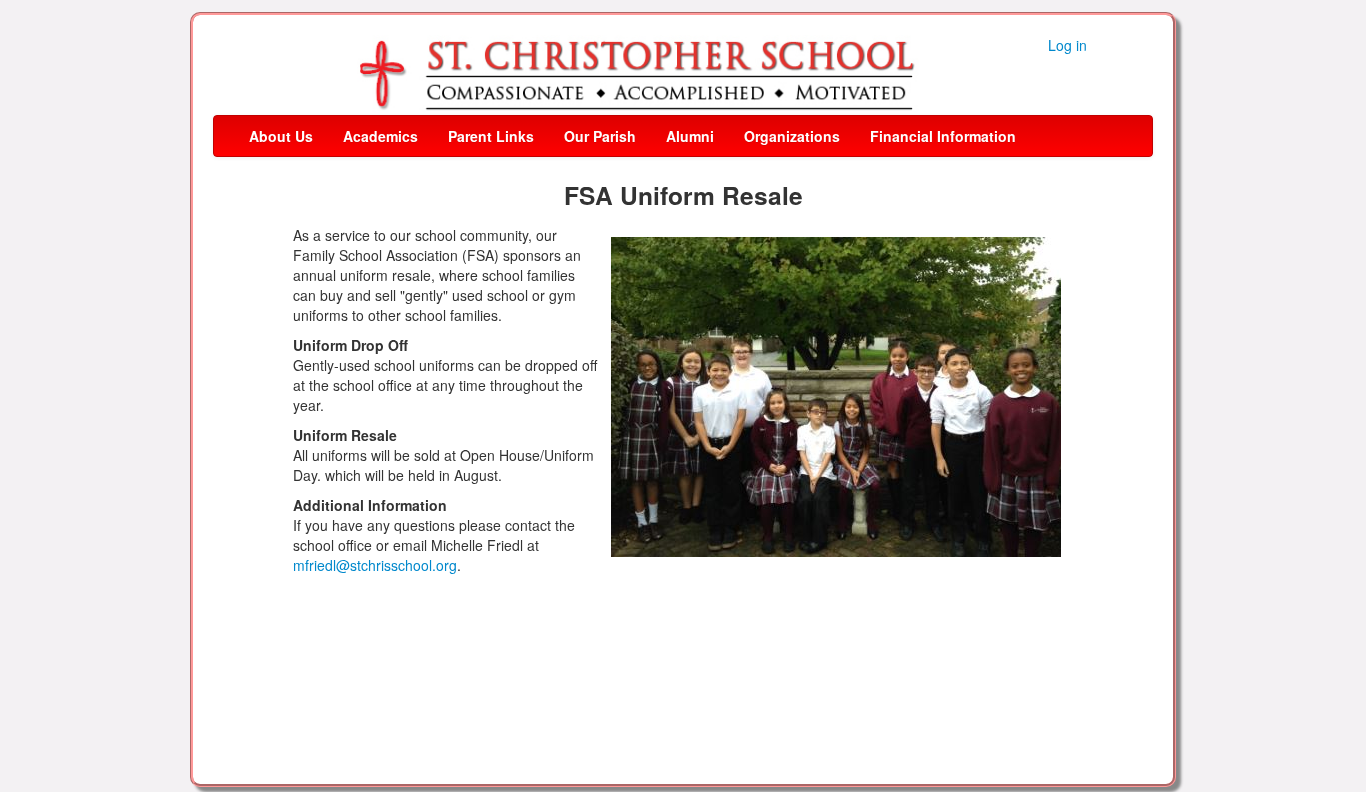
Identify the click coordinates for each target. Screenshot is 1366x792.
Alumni (690, 136)
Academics (380, 136)
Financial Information (943, 136)
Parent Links (491, 136)
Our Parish (600, 136)
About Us (281, 136)
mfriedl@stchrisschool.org (375, 565)
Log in (1067, 45)
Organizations (792, 136)
